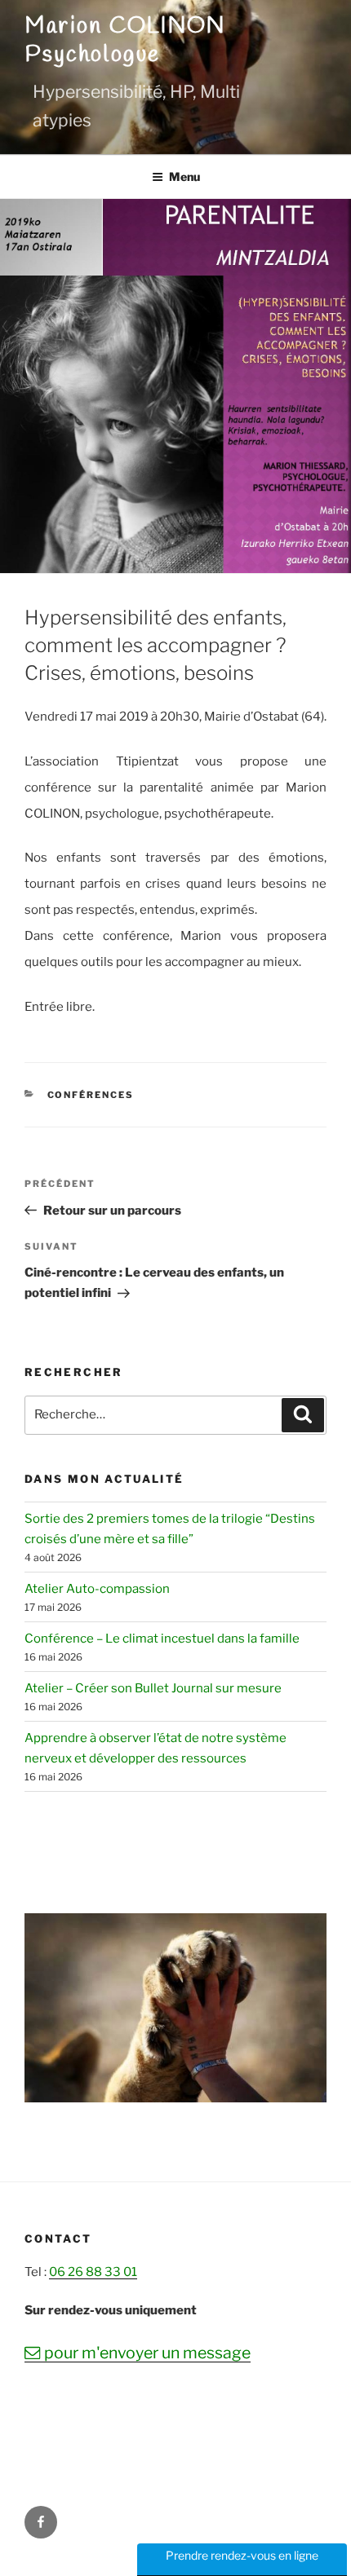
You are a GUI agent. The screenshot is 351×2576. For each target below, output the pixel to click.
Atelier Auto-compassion (97, 1589)
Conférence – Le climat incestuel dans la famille (162, 1639)
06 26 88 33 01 (93, 2272)
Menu (184, 176)
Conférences (91, 1095)
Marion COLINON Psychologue (125, 41)
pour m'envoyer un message (138, 2353)
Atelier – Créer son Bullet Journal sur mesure (153, 1688)
